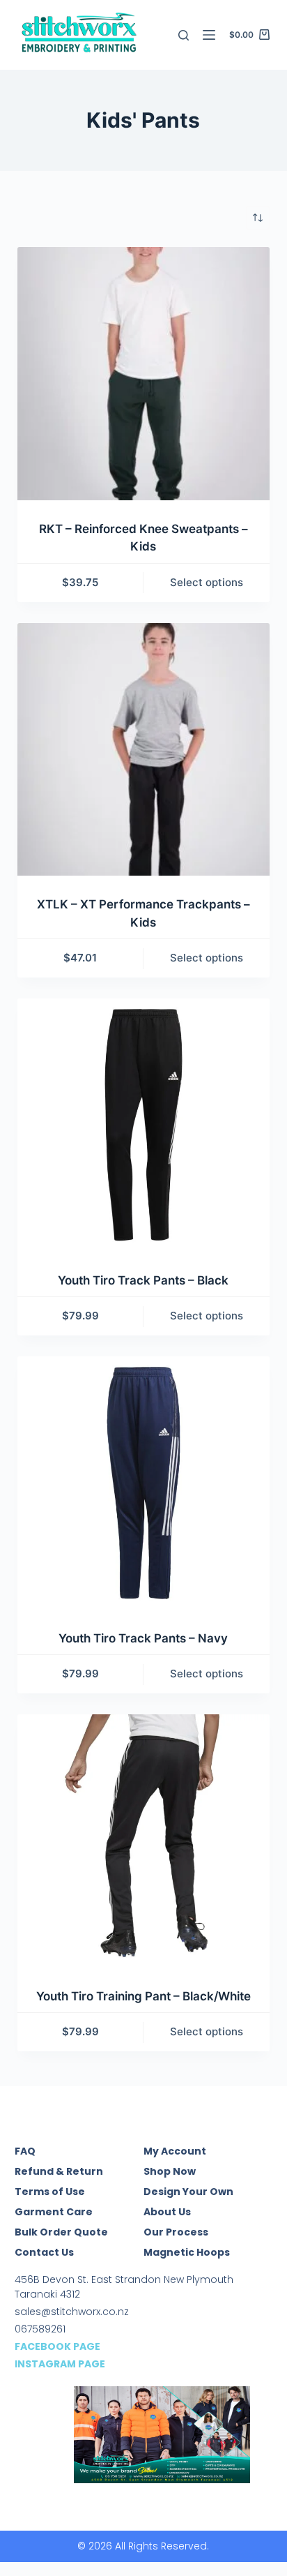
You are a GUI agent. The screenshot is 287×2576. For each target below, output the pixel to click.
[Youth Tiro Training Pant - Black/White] (144, 1841)
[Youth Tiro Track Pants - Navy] (144, 1483)
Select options (207, 582)
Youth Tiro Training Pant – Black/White (143, 1996)
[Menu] (209, 35)
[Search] (184, 35)
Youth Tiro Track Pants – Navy (143, 1638)
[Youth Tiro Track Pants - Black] (144, 1125)
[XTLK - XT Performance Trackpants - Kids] (144, 750)
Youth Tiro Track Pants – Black (143, 1280)
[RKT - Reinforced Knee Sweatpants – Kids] (144, 374)
